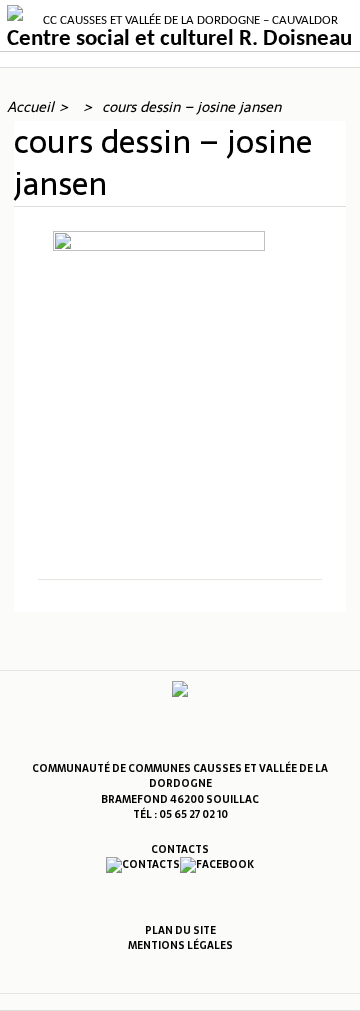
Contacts (180, 849)
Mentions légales (180, 945)
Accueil (30, 107)
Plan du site (180, 930)
